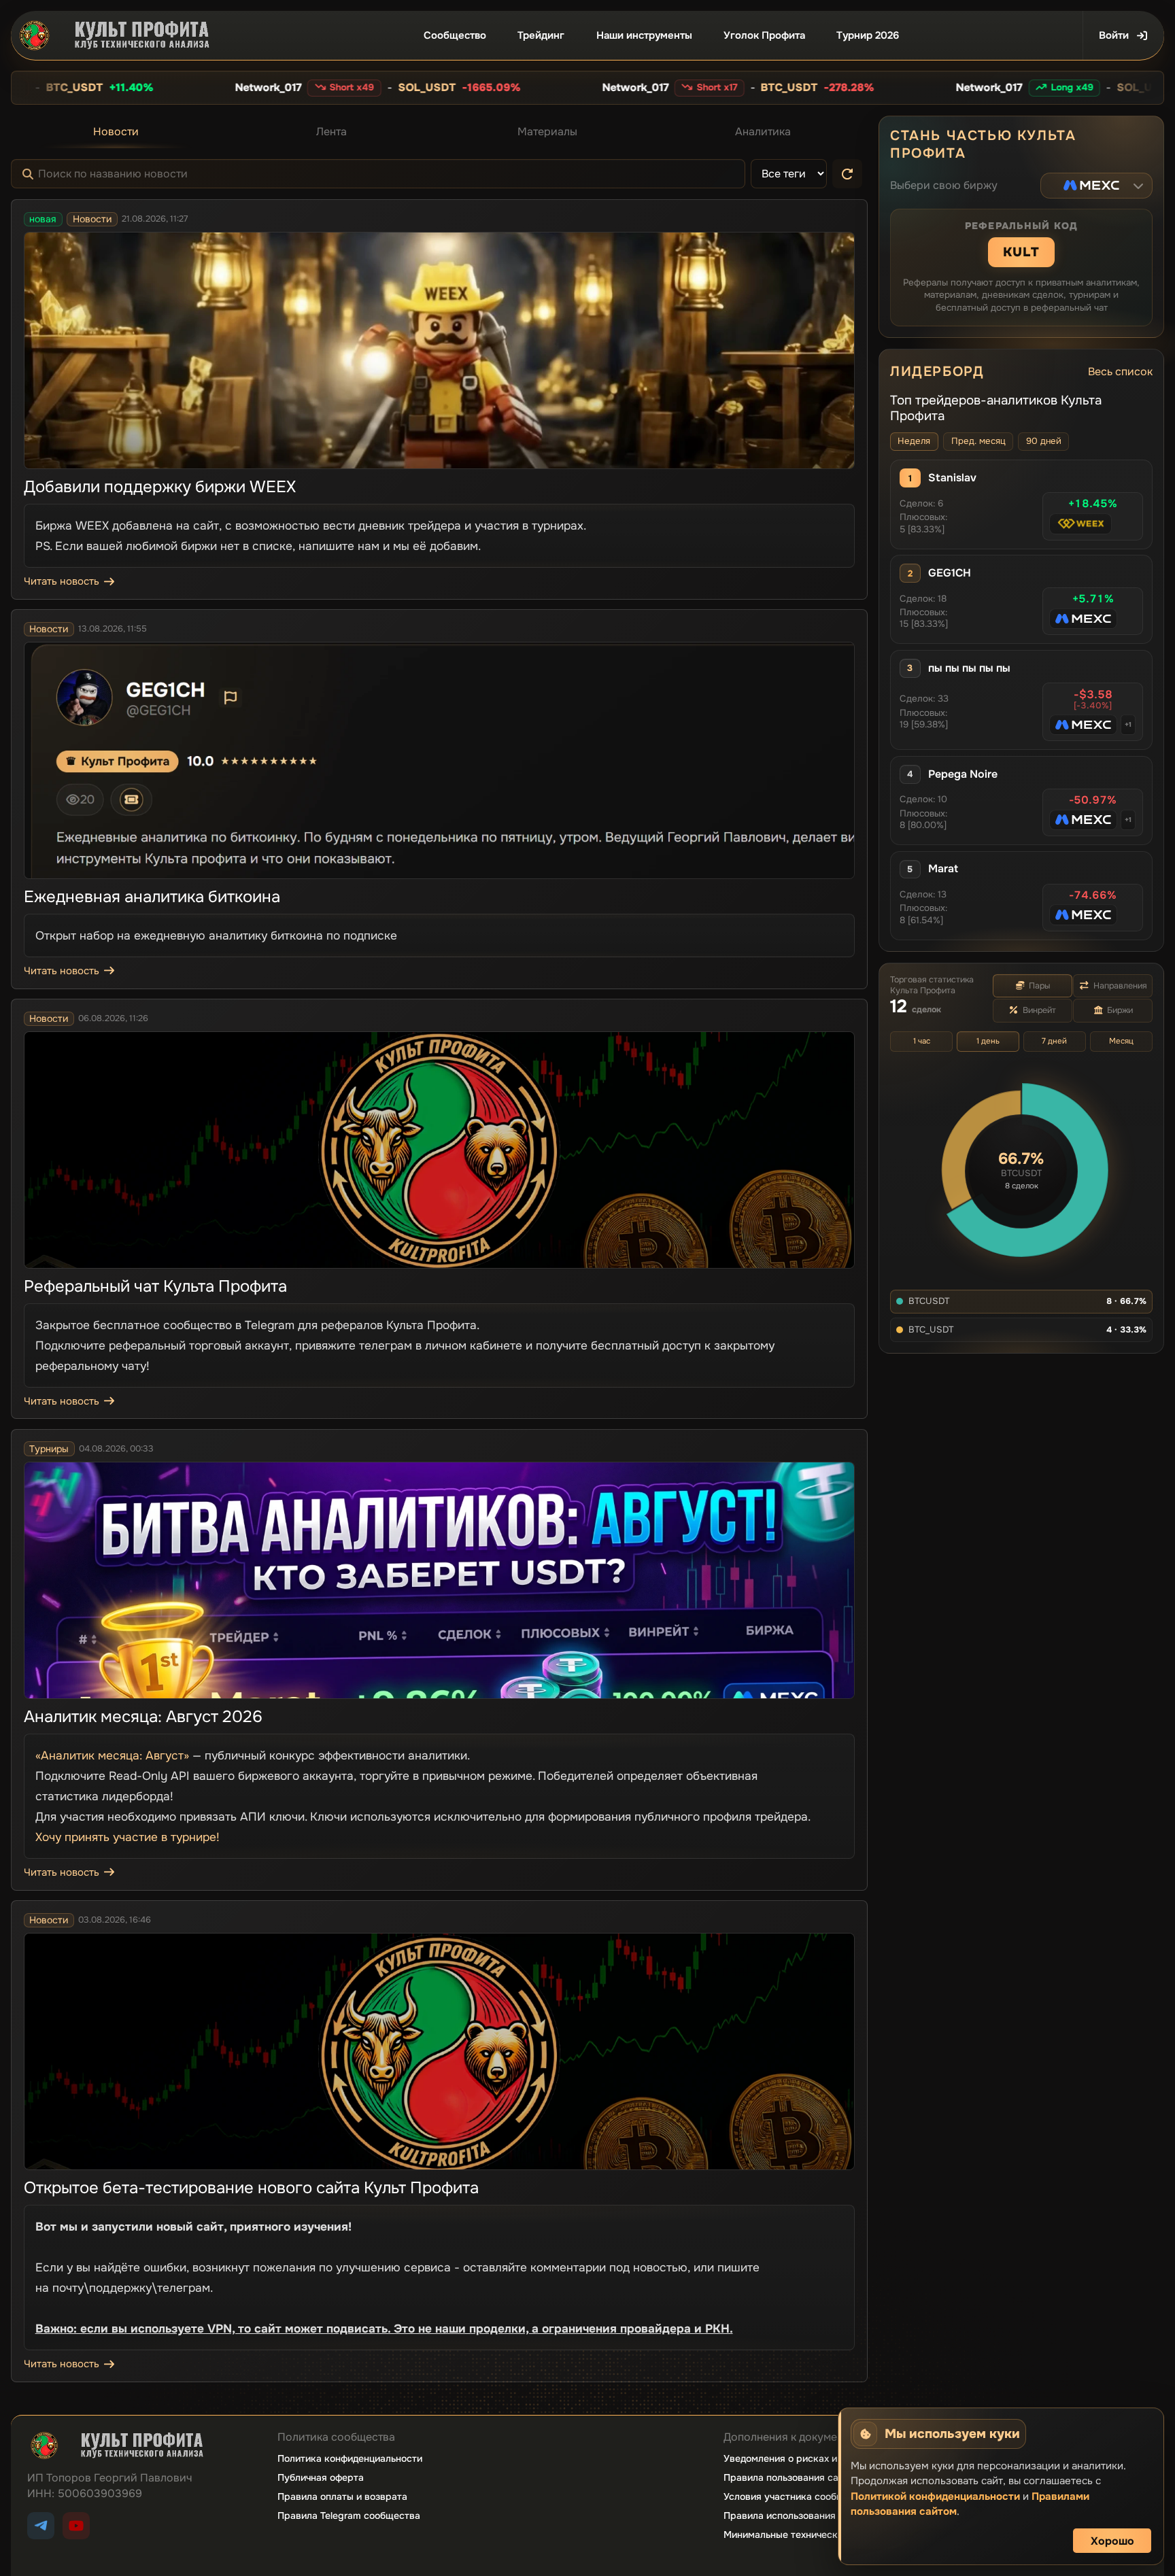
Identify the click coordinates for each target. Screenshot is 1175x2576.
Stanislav (952, 478)
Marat (943, 869)
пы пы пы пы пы (969, 668)
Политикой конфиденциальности (935, 2496)
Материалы (547, 132)
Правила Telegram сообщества (349, 2515)
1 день (988, 1041)
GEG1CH (950, 573)
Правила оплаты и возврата (342, 2496)
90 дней (1044, 441)
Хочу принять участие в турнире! (127, 1837)
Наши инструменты (644, 35)
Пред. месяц (978, 441)
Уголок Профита (764, 35)
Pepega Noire (963, 774)
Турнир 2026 (868, 35)
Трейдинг (541, 35)
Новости (116, 132)
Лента (331, 132)
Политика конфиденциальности (350, 2458)
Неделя (914, 441)
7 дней (1054, 1041)
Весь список (1120, 372)
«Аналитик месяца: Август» (112, 1755)
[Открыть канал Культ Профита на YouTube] (76, 2526)
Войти (1114, 35)
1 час (922, 1041)
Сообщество (455, 35)
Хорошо (1112, 2541)
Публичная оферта (321, 2477)
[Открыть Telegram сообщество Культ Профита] (41, 2526)
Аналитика (763, 132)
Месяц (1121, 1041)
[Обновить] (847, 174)
